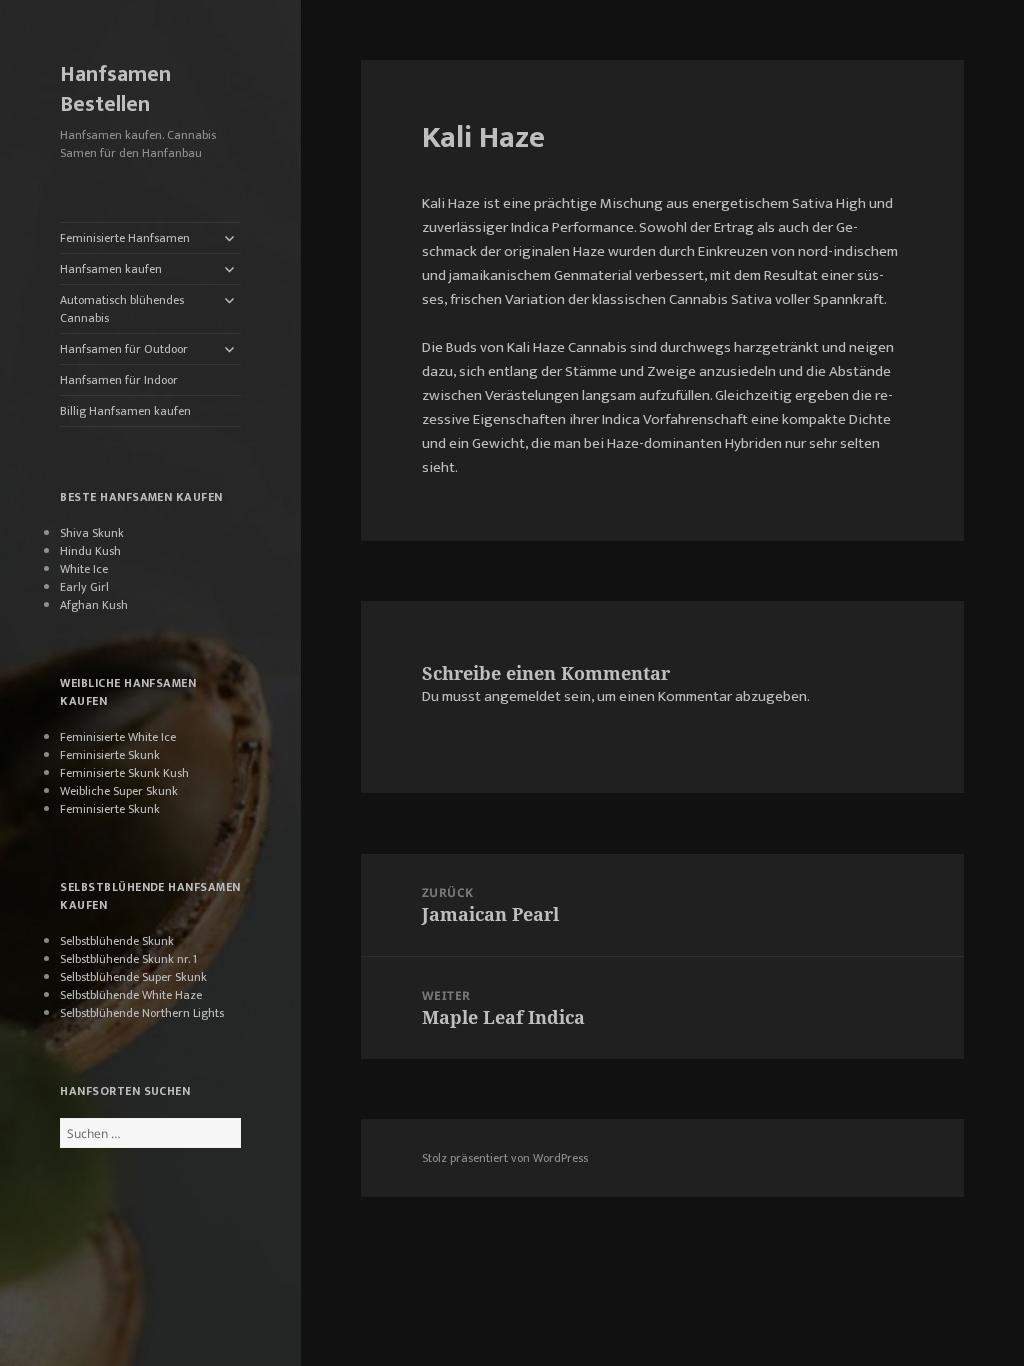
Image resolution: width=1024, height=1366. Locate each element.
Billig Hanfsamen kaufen (125, 411)
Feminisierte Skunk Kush (124, 773)
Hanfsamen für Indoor (119, 380)
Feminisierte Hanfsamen (125, 238)
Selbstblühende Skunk (117, 941)
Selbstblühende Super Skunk (133, 977)
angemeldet (522, 696)
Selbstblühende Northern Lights (142, 1013)
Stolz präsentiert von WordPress (505, 1158)
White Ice (84, 569)
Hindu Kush (90, 551)
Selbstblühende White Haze (131, 995)
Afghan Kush (94, 605)
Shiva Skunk (92, 533)
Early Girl (84, 587)
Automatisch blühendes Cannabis (122, 309)
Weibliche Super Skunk (119, 791)
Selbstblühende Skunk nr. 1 (128, 959)
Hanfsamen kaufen (111, 269)
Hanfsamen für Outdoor (124, 349)
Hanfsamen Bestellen (115, 89)
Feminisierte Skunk (110, 755)
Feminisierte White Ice (118, 737)
